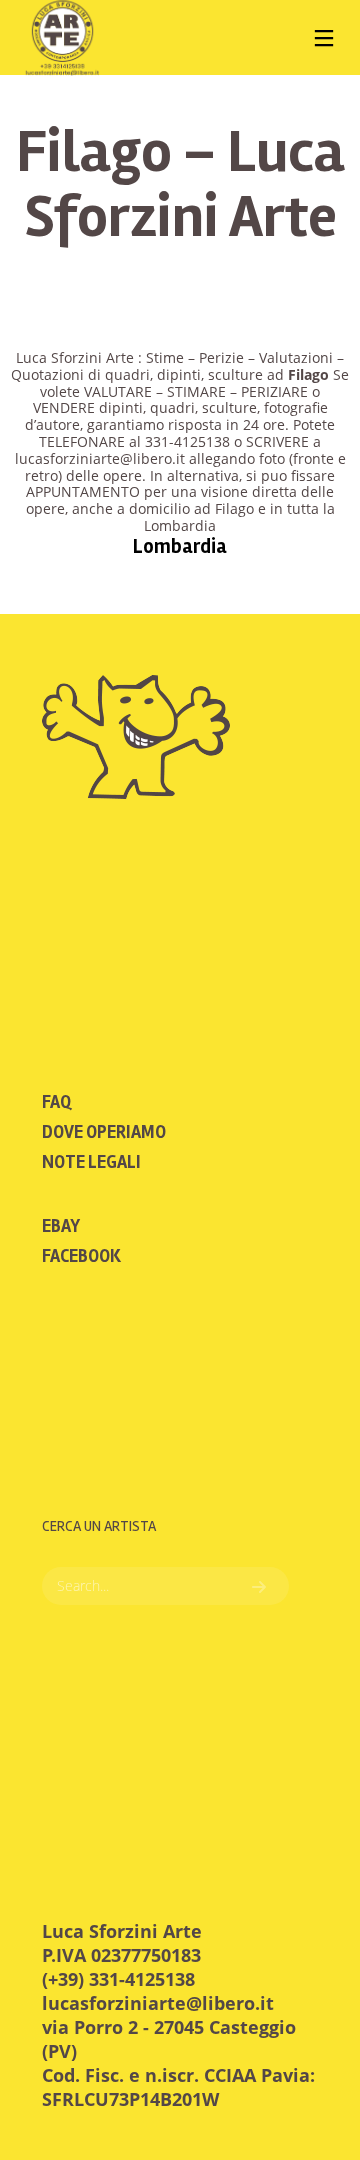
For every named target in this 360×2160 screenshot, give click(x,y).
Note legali (91, 1162)
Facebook (81, 1256)
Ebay (61, 1226)
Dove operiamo (104, 1132)
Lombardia (180, 546)
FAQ (56, 1102)
